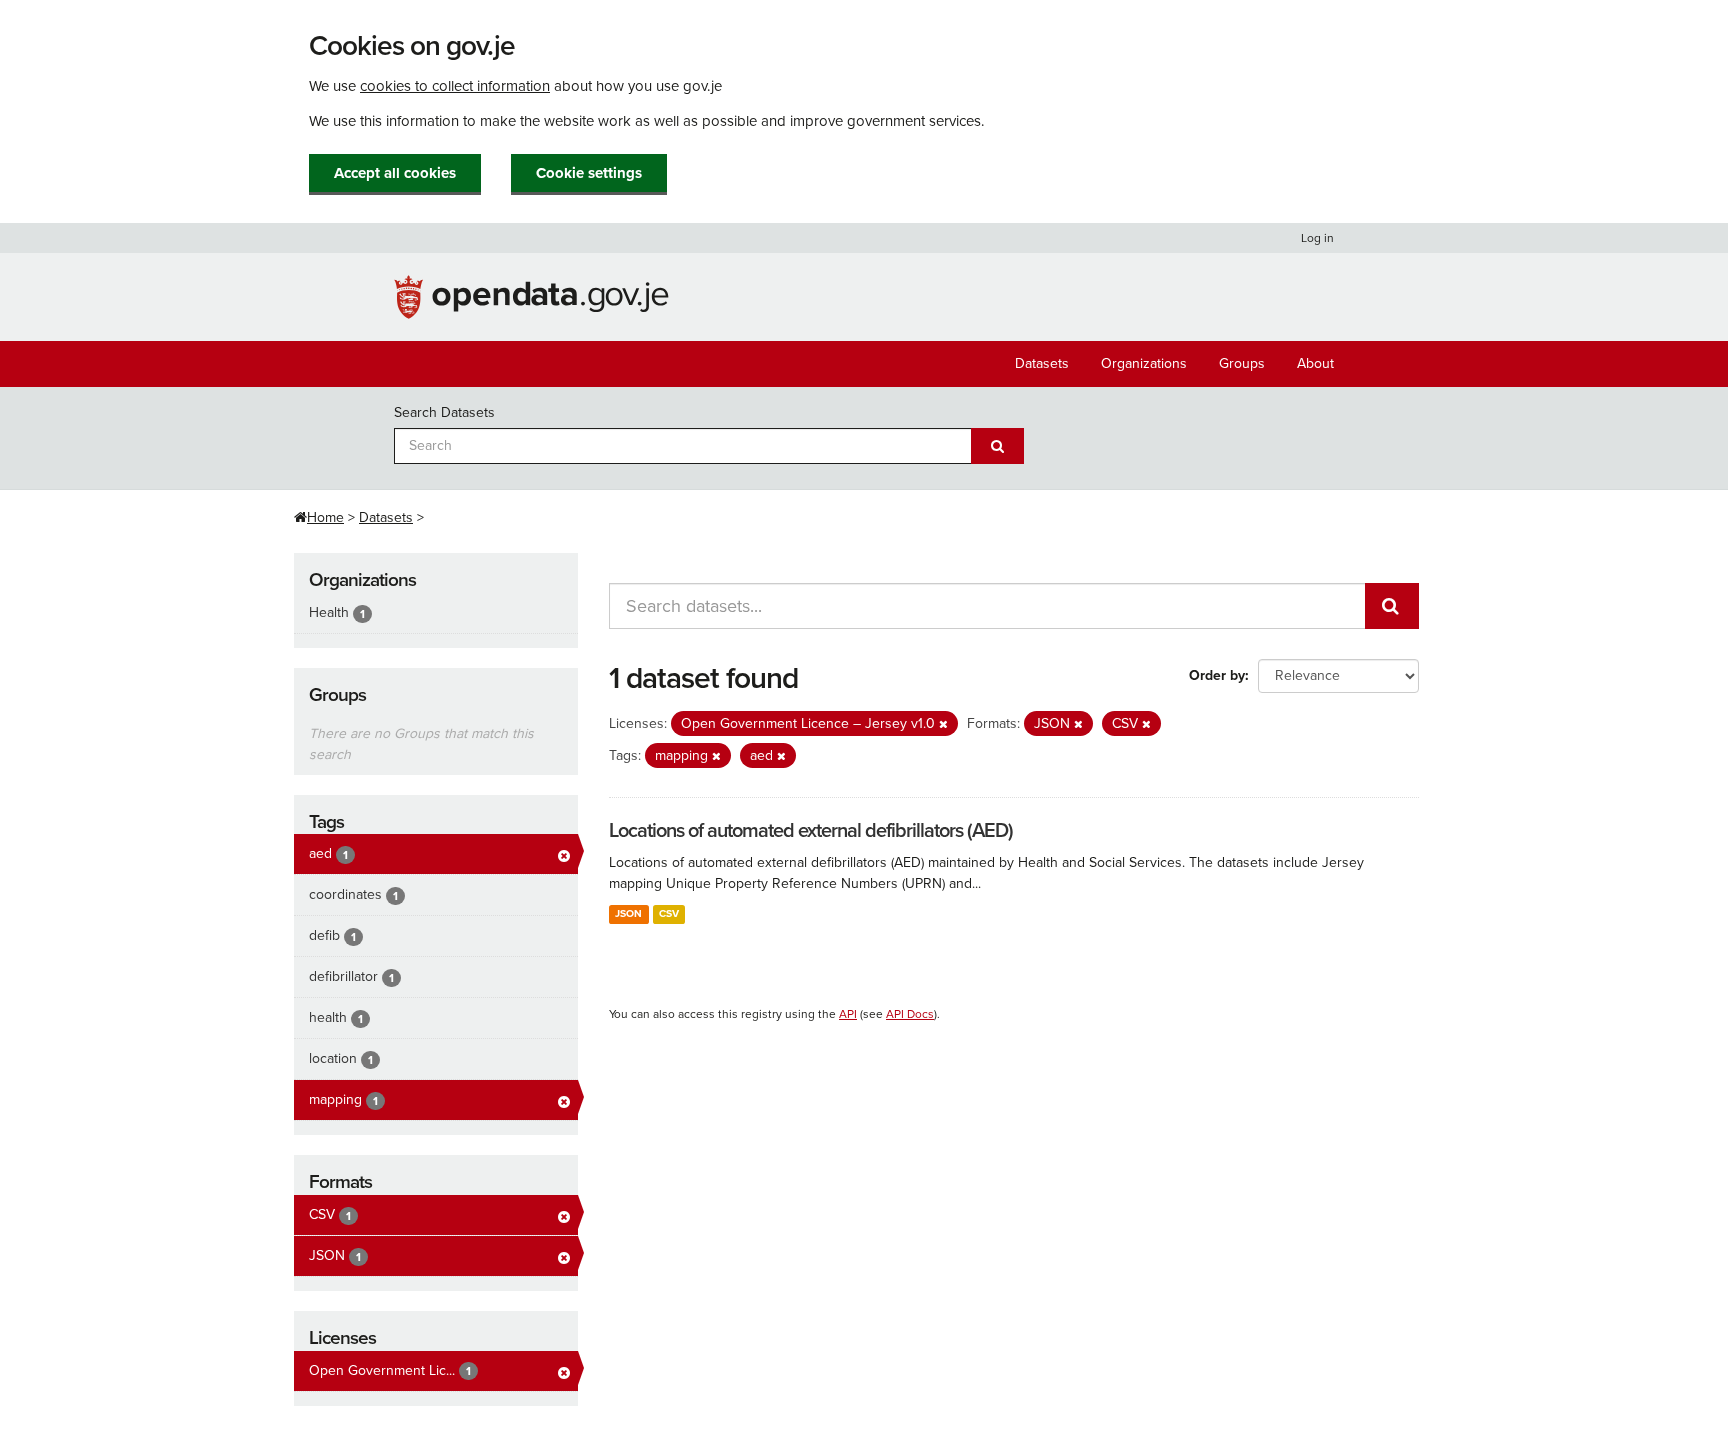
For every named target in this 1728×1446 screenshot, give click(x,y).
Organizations (1144, 363)
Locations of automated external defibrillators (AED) (811, 831)
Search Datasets (444, 412)
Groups (1242, 363)
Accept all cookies (395, 173)
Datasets (1042, 363)
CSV (669, 913)
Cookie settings (589, 173)
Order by (1217, 675)
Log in (1317, 238)
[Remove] (943, 724)
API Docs (910, 1014)
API (848, 1014)
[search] (1392, 606)
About (1315, 363)
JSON (628, 913)
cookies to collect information (455, 86)
